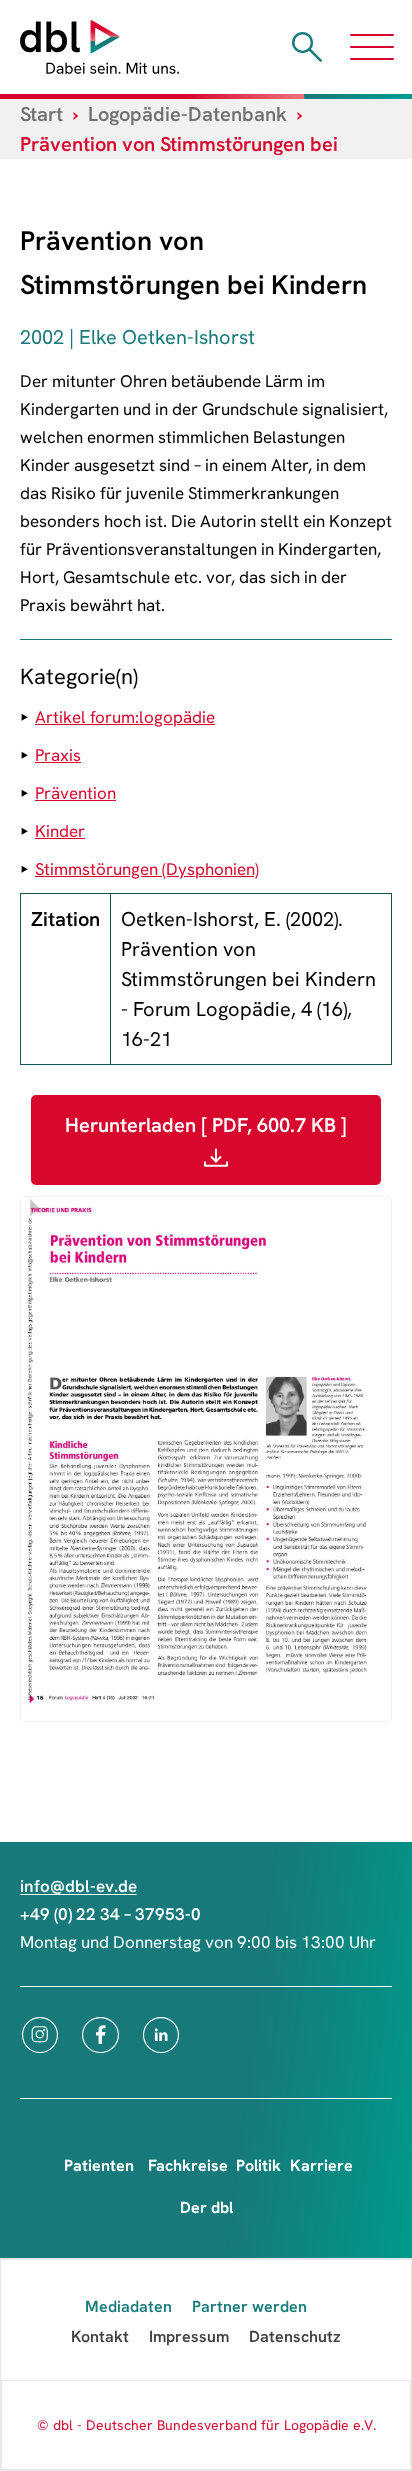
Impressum (189, 2336)
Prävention (75, 793)
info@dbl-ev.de (78, 1886)
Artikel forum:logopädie (125, 717)
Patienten (99, 2165)
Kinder (60, 831)
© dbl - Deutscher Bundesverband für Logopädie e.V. (206, 2425)
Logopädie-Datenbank (187, 114)
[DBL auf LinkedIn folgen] (161, 2035)
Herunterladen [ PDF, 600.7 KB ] (206, 1125)
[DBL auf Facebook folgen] (100, 2035)
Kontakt (100, 2336)
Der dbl (206, 2207)
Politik (258, 2165)
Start (41, 114)
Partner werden (249, 2306)
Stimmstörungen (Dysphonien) (147, 869)
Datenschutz (295, 2336)
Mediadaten (128, 2306)
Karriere (321, 2165)
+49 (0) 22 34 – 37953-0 (110, 1914)
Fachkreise (188, 2165)
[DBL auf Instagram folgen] (40, 2035)
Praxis (58, 755)
